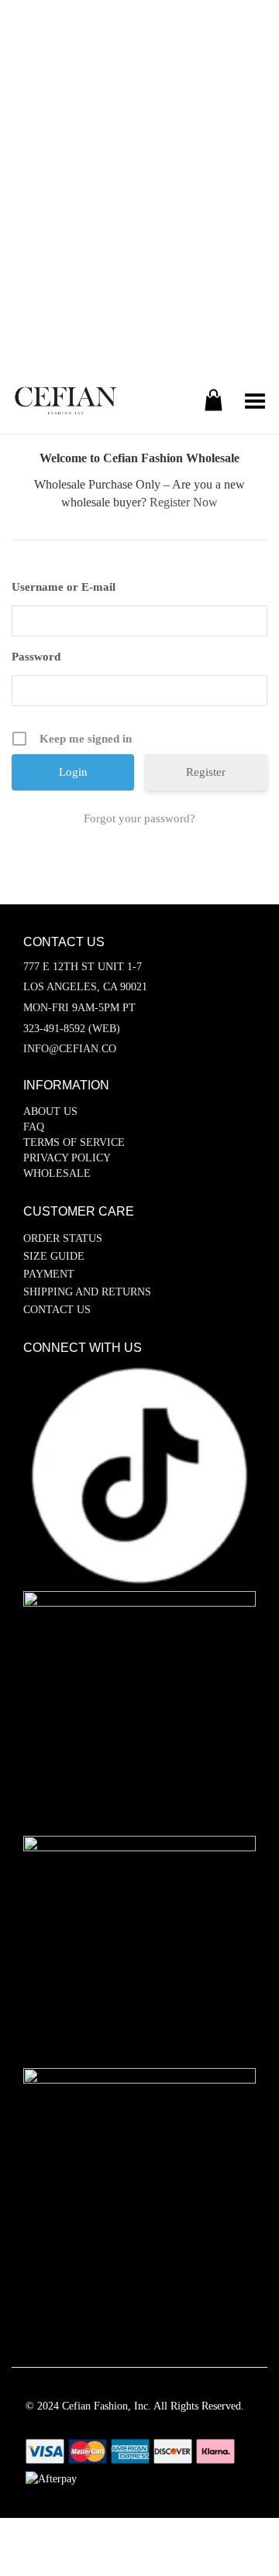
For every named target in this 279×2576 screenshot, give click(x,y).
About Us (50, 1111)
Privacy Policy (67, 1158)
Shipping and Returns (87, 1292)
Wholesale (57, 1173)
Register (206, 772)
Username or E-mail (64, 587)
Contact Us (57, 1310)
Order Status (63, 1238)
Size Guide (54, 1256)
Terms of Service (74, 1142)
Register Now (184, 502)
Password (36, 657)
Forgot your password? (139, 818)
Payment (49, 1274)
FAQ (34, 1127)
